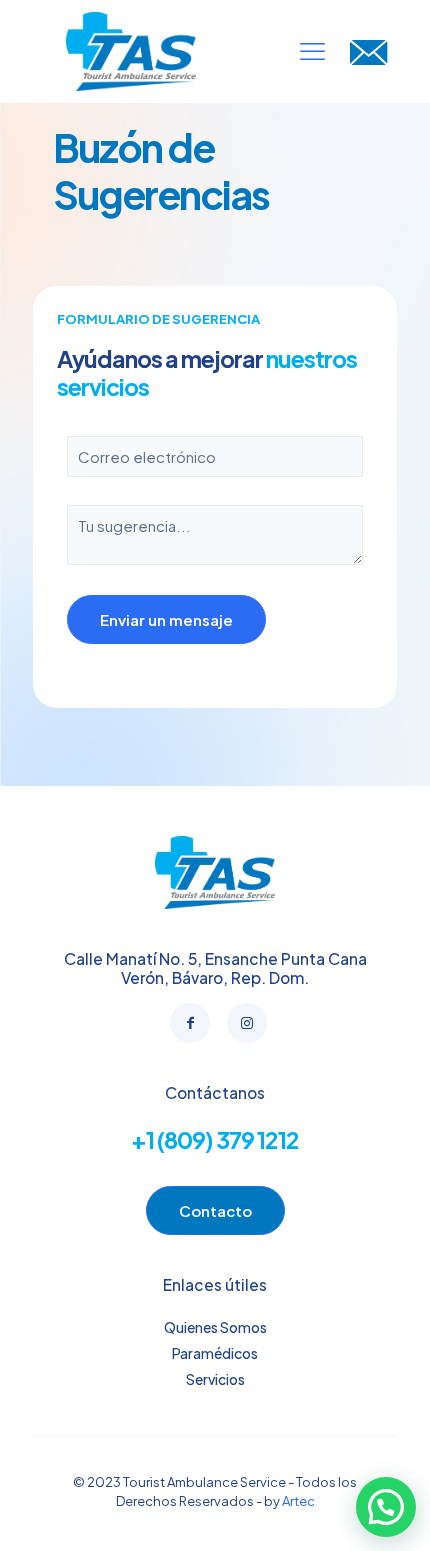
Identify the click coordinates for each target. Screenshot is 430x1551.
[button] (386, 1507)
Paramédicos (215, 1353)
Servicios (215, 1379)
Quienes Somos (215, 1327)
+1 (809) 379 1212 (215, 1139)
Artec (298, 1501)
